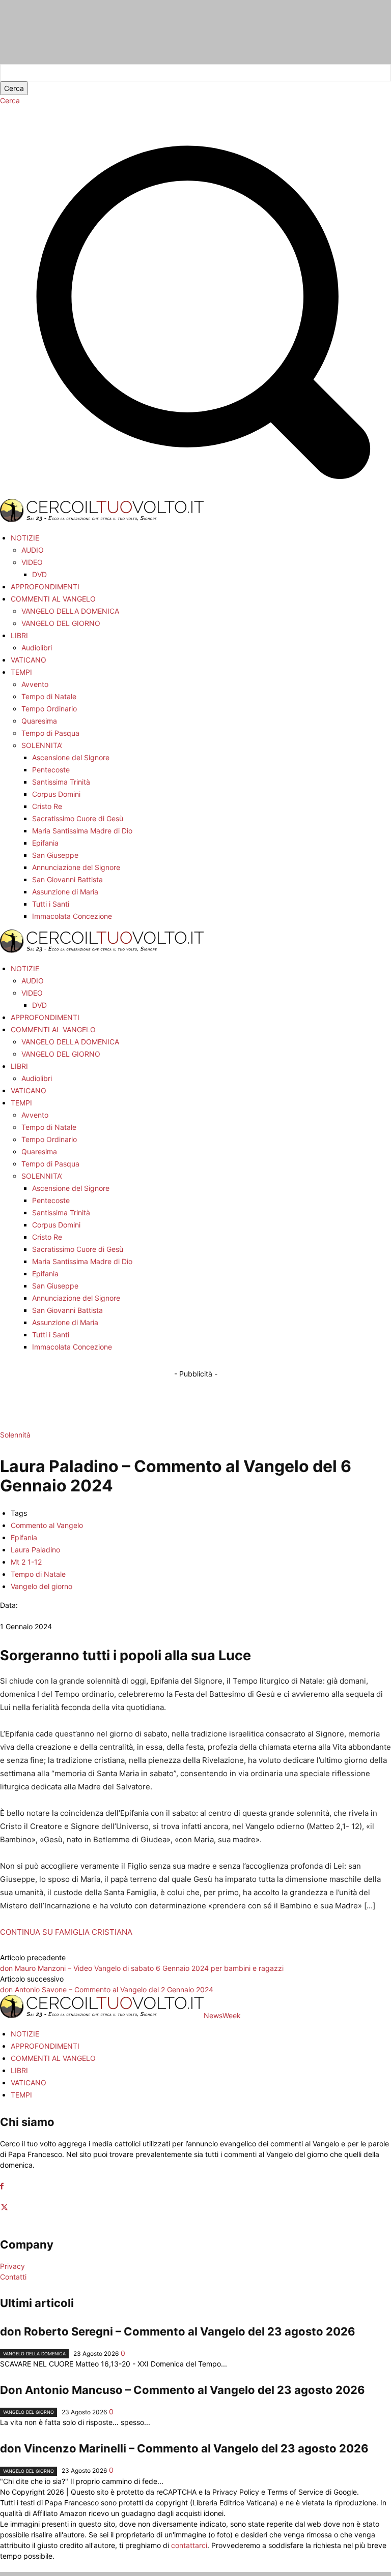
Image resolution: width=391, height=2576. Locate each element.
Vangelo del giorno (41, 1586)
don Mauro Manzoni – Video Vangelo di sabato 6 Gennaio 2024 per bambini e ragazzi (142, 1968)
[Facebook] (2, 2186)
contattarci (189, 2545)
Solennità (15, 1435)
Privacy (12, 2266)
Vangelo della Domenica (34, 2354)
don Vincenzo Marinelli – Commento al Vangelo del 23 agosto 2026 (184, 2448)
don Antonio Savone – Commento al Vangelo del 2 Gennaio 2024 (107, 1989)
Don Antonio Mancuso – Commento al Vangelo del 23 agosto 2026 (183, 2390)
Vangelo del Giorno (29, 2412)
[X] (4, 2208)
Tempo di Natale (38, 1574)
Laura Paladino (35, 1550)
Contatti (13, 2277)
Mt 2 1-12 (26, 1562)
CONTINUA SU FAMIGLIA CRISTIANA (66, 1932)
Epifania (24, 1537)
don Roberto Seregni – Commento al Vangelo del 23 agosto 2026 (178, 2331)
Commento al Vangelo (47, 1525)
